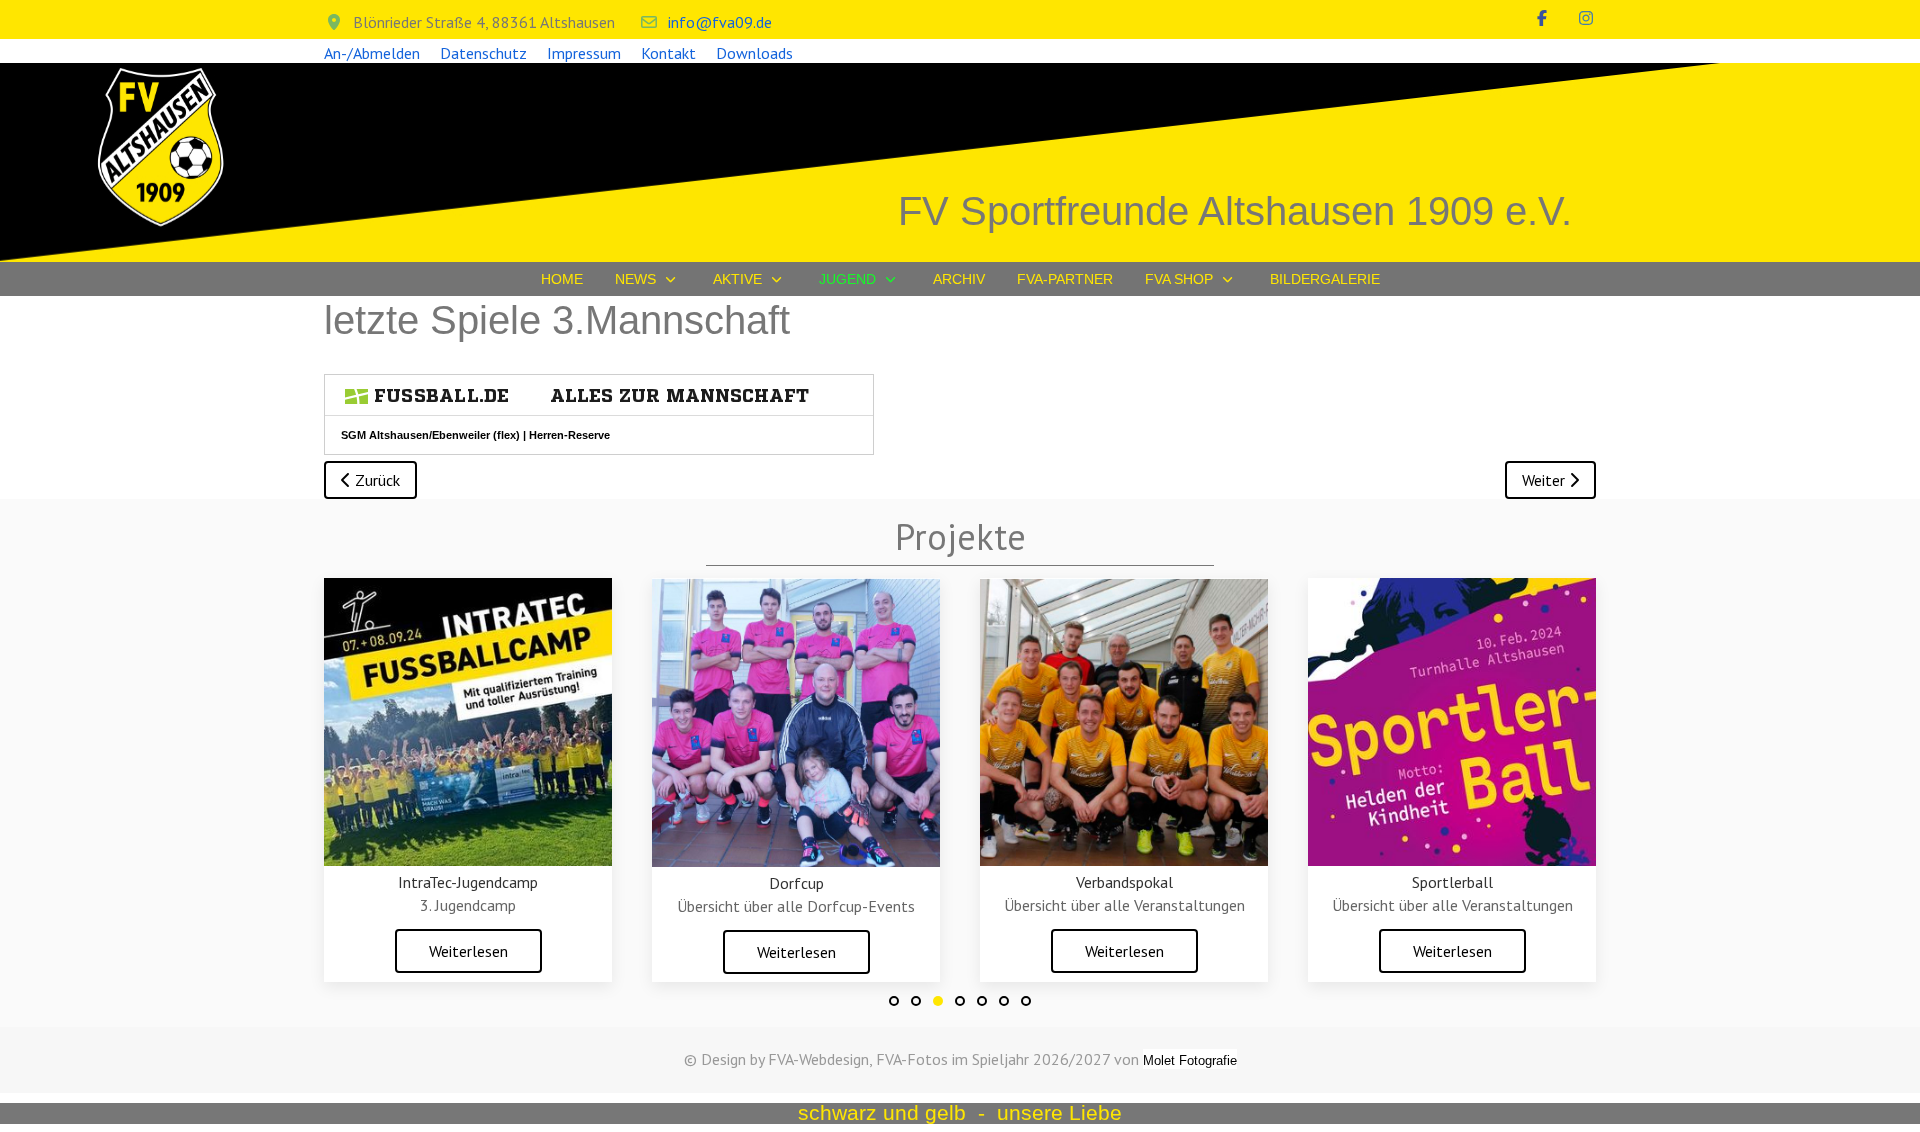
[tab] (894, 1001)
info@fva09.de (720, 22)
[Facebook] (1542, 18)
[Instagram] (1586, 18)
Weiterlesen (468, 951)
